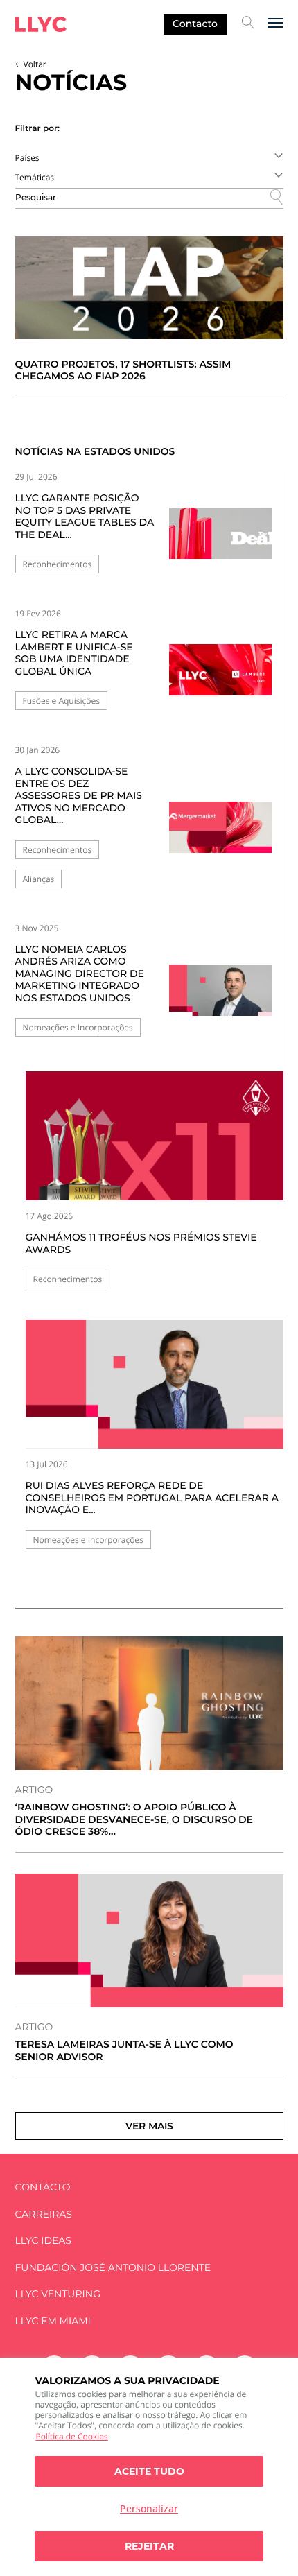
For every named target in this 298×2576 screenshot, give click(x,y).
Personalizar (149, 2508)
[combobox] (149, 157)
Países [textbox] (27, 158)
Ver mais (149, 2126)
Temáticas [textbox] (35, 177)
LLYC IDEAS (43, 2241)
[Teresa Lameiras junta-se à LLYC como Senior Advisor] (149, 1941)
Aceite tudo (149, 2471)
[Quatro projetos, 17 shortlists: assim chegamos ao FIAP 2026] (149, 288)
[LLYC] (41, 24)
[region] (149, 2467)
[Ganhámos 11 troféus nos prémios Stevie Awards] (155, 1136)
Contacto (195, 24)
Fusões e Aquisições (61, 701)
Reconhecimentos (58, 564)
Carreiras (44, 2214)
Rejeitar (149, 2546)
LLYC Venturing (58, 2294)
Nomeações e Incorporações (78, 1027)
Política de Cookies (71, 2436)
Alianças (39, 879)
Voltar (35, 64)
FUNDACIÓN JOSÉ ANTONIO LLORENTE (113, 2268)
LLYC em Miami (53, 2321)
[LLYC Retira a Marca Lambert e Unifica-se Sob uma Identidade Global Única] (220, 674)
